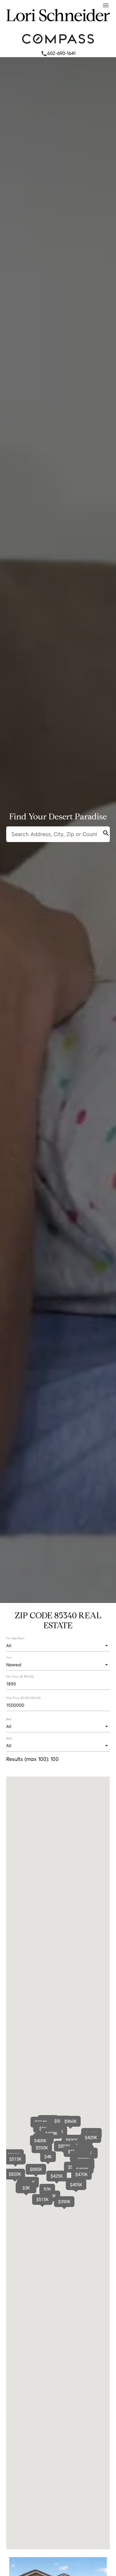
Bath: (9, 1738)
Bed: (9, 1719)
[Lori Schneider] (58, 26)
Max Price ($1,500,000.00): (24, 1698)
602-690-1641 (58, 53)
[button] (40, 2141)
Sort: (9, 1657)
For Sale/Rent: (16, 1638)
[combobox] (58, 1646)
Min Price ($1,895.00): (20, 1677)
